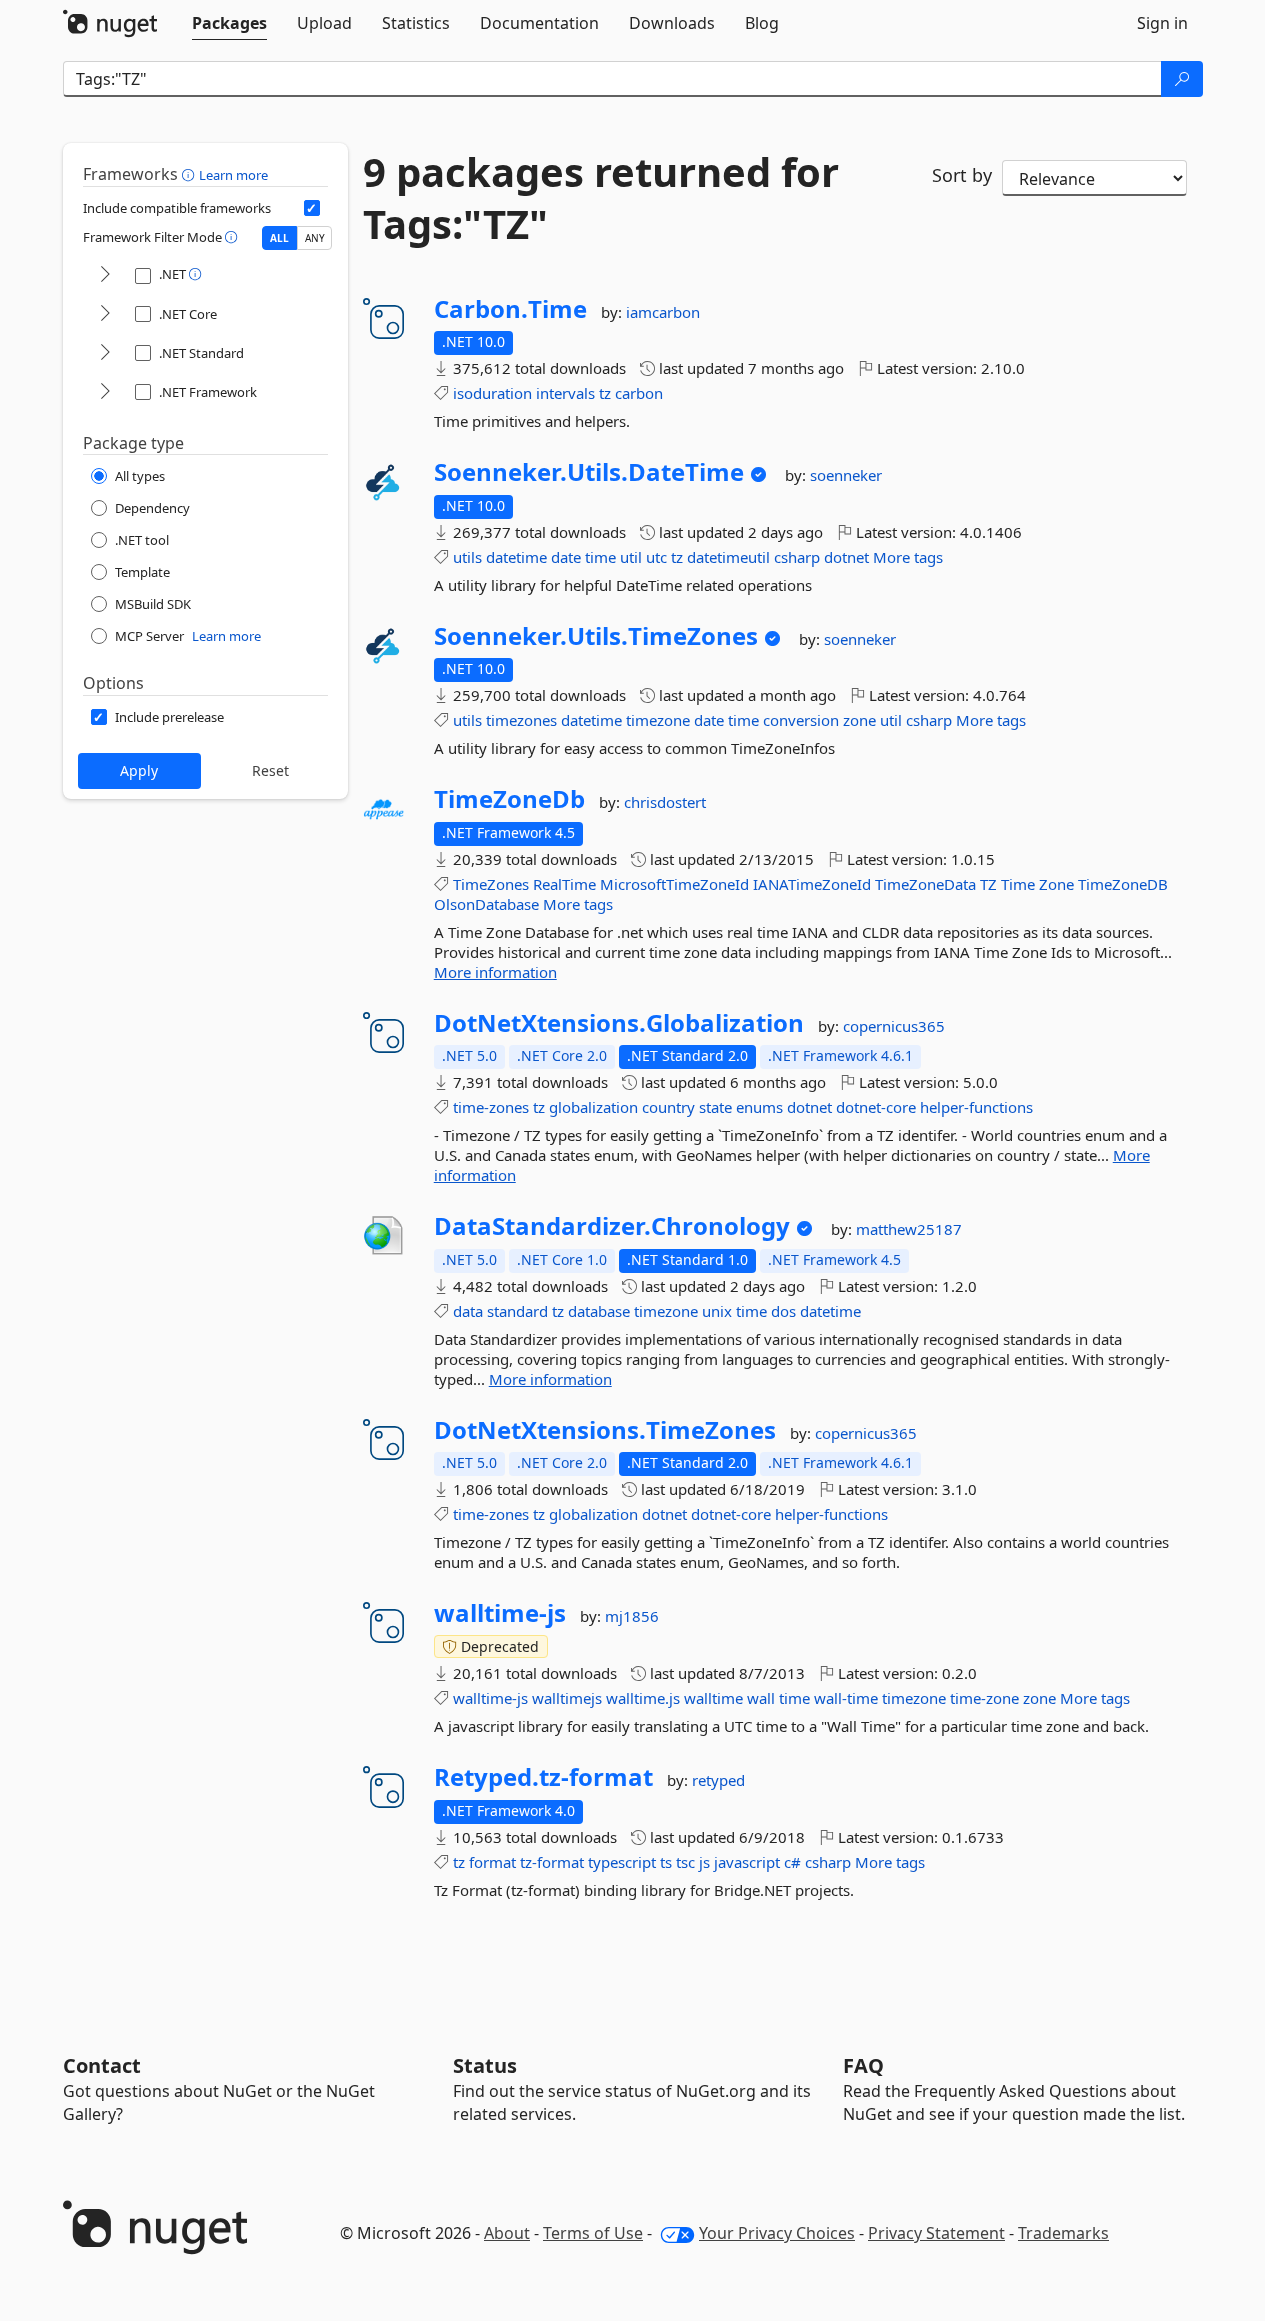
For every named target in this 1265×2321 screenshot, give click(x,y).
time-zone (984, 1698)
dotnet (846, 557)
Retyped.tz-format (543, 1777)
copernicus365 (894, 1026)
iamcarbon (663, 312)
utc (656, 557)
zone (859, 720)
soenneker (846, 475)
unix (717, 1311)
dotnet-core (876, 1107)
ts (666, 1862)
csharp (797, 557)
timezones (521, 720)
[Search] (1182, 79)
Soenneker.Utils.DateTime (589, 472)
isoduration (492, 393)
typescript (622, 1862)
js (704, 1862)
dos (783, 1311)
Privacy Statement (936, 2233)
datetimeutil (728, 557)
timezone (658, 720)
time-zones (491, 1107)
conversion (801, 720)
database (599, 1311)
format (492, 1862)
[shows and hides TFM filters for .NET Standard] (105, 353)
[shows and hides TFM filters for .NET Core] (105, 314)
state (715, 1107)
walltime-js (500, 1613)
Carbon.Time (510, 309)
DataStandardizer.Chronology (612, 1226)
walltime (713, 1698)
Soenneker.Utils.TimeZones (596, 636)
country (668, 1107)
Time (1018, 884)
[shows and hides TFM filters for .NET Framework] (105, 392)
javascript (747, 1862)
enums (759, 1107)
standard (517, 1311)
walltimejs (567, 1698)
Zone (1056, 884)
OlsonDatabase (486, 904)
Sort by (962, 175)
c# (792, 1862)
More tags (908, 557)
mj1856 (632, 1616)
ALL (279, 238)
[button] (190, 174)
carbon (639, 393)
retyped (718, 1780)
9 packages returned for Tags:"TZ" (601, 198)
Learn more (233, 175)
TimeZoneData (925, 884)
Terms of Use (593, 2233)
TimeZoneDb (509, 799)
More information (495, 972)
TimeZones (491, 884)
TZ (988, 884)
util (631, 557)
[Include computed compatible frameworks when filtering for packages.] (312, 208)
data (468, 1311)
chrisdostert (665, 802)
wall (761, 1698)
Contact (102, 2065)
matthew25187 (909, 1229)
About (507, 2233)
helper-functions (976, 1107)
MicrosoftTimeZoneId (674, 884)
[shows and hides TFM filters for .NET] (105, 275)
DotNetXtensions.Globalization (619, 1023)
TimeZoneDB (1123, 884)
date (566, 557)
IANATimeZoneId (812, 884)
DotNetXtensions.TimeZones (605, 1430)
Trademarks (1063, 2233)
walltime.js (643, 1698)
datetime (516, 557)
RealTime (564, 884)
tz (605, 393)
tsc (685, 1862)
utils (467, 557)
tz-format (552, 1862)
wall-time (846, 1698)
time (600, 557)
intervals (565, 393)
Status (485, 2065)
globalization (593, 1107)
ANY (315, 238)
